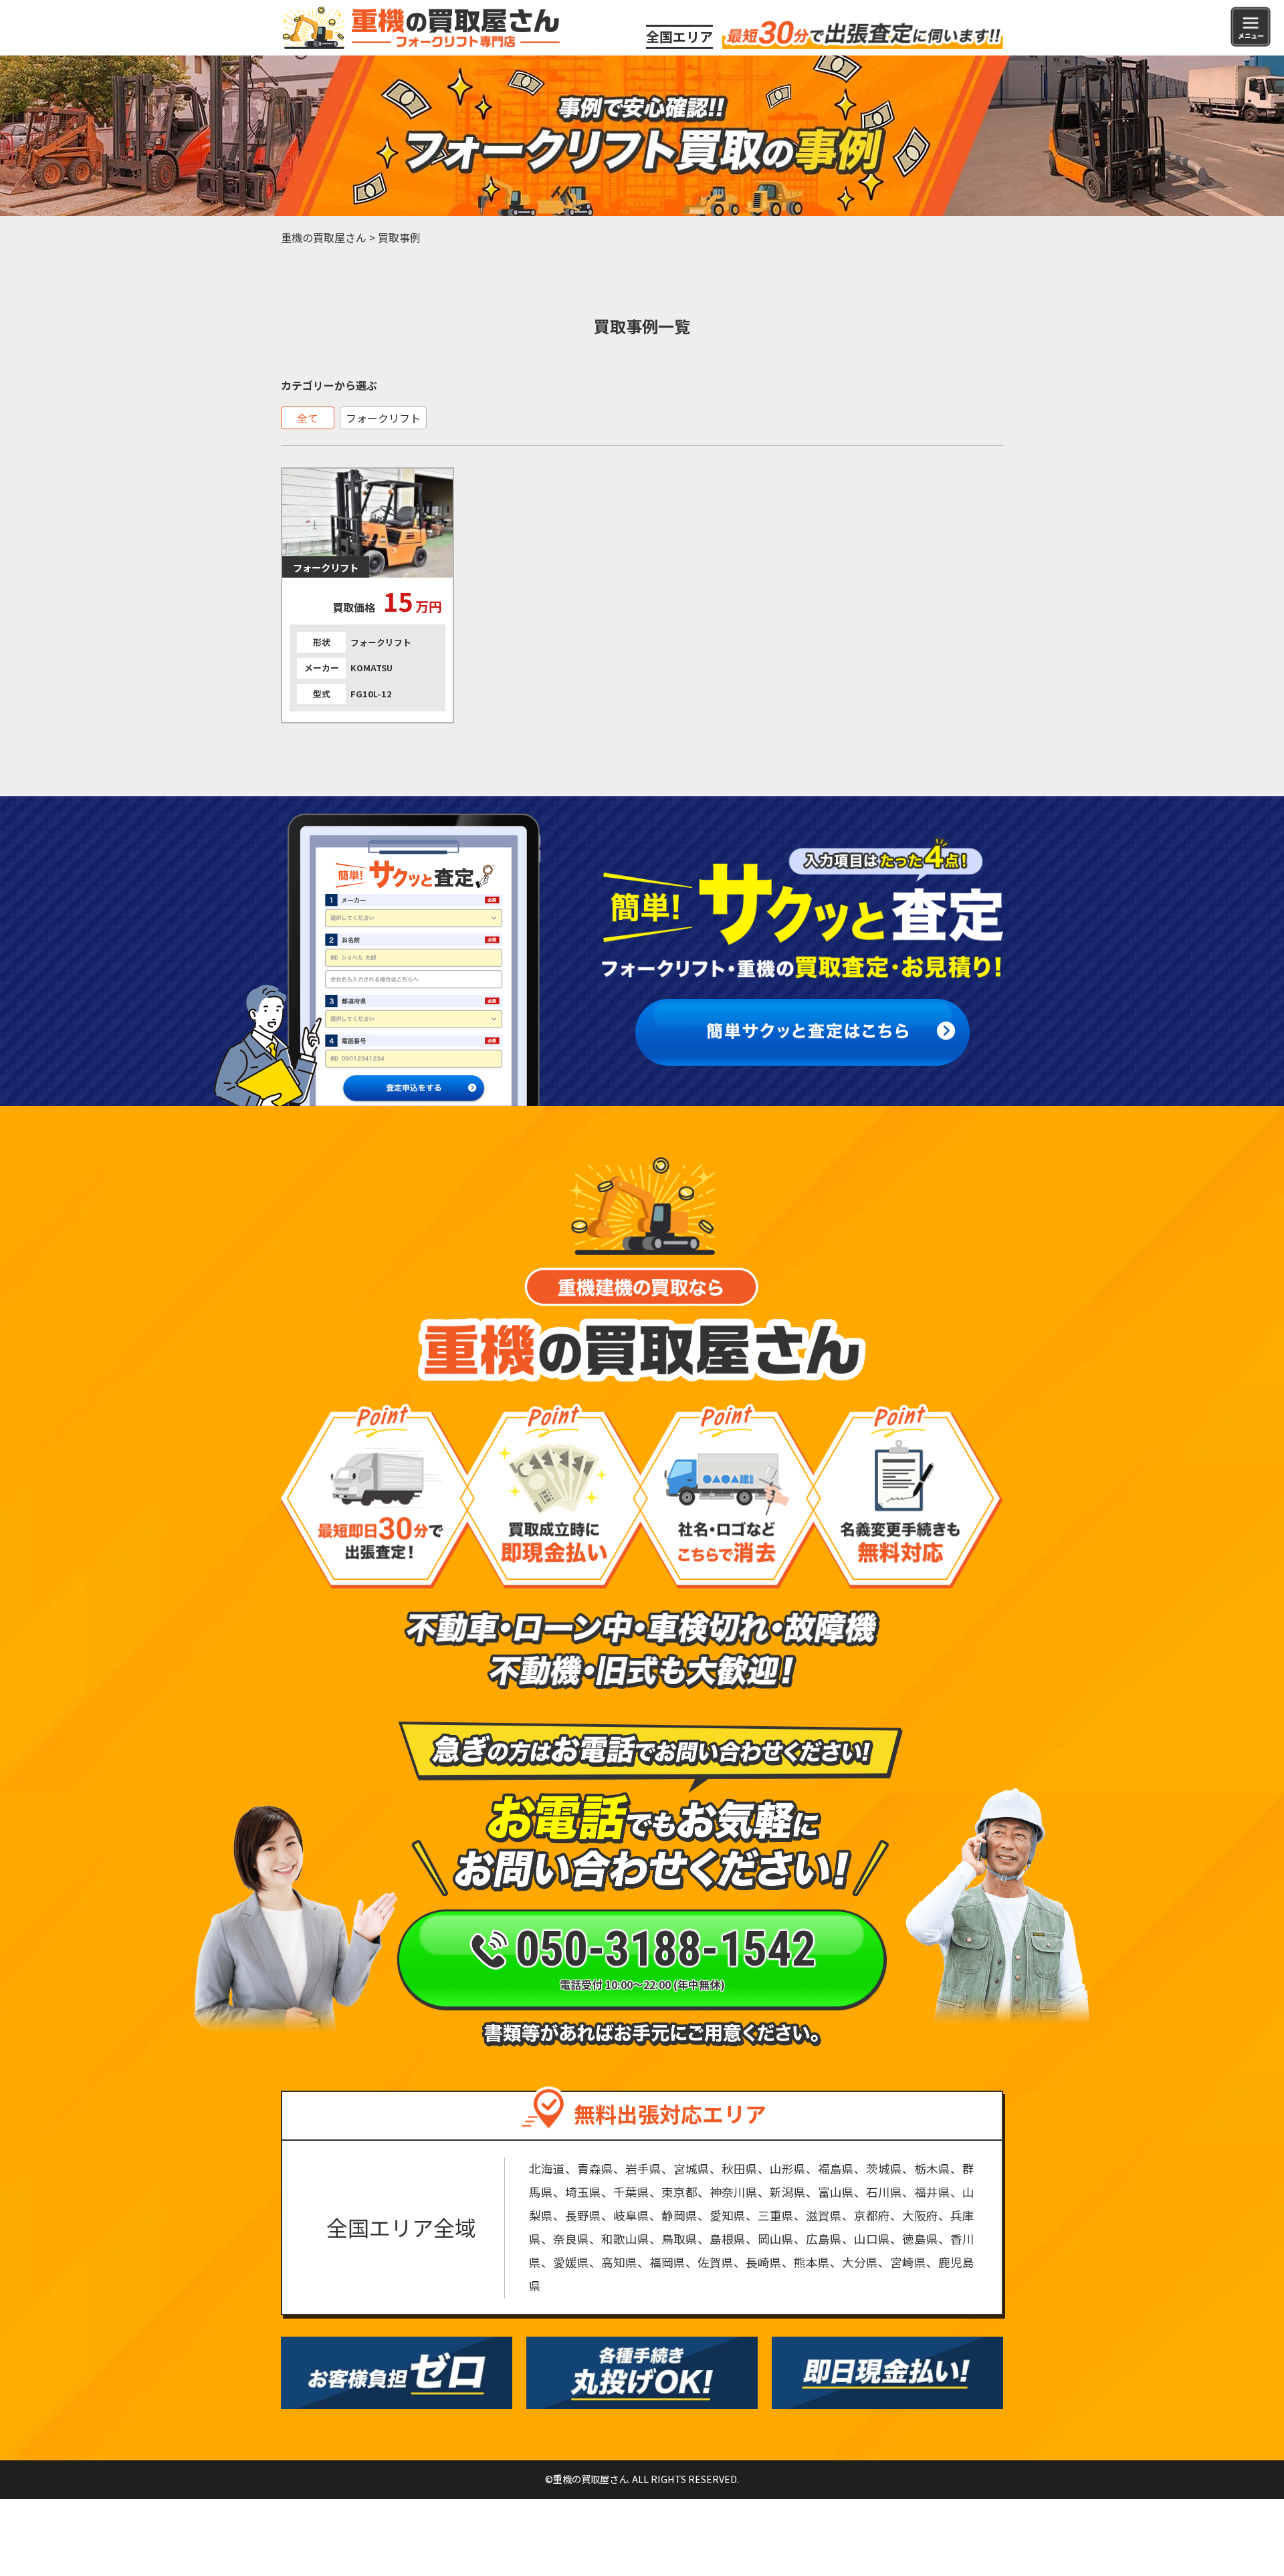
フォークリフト (383, 418)
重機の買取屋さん (324, 237)
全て (308, 418)
